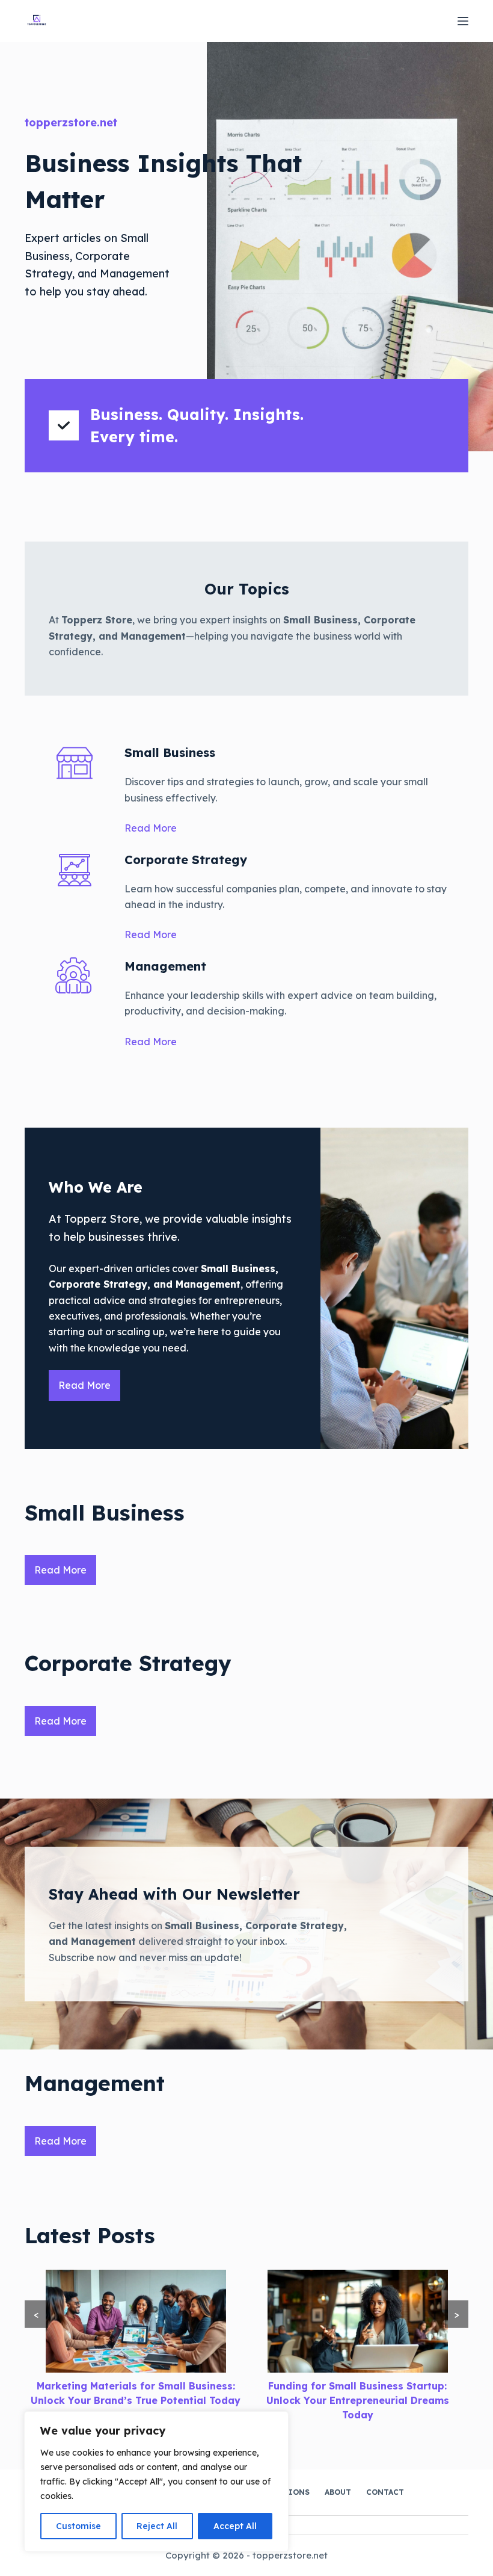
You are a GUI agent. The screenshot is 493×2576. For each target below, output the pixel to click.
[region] (156, 2482)
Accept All (235, 2526)
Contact (385, 2492)
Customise (78, 2526)
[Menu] (463, 21)
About (338, 2492)
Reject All (157, 2526)
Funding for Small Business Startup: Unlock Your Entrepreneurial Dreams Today (358, 2400)
